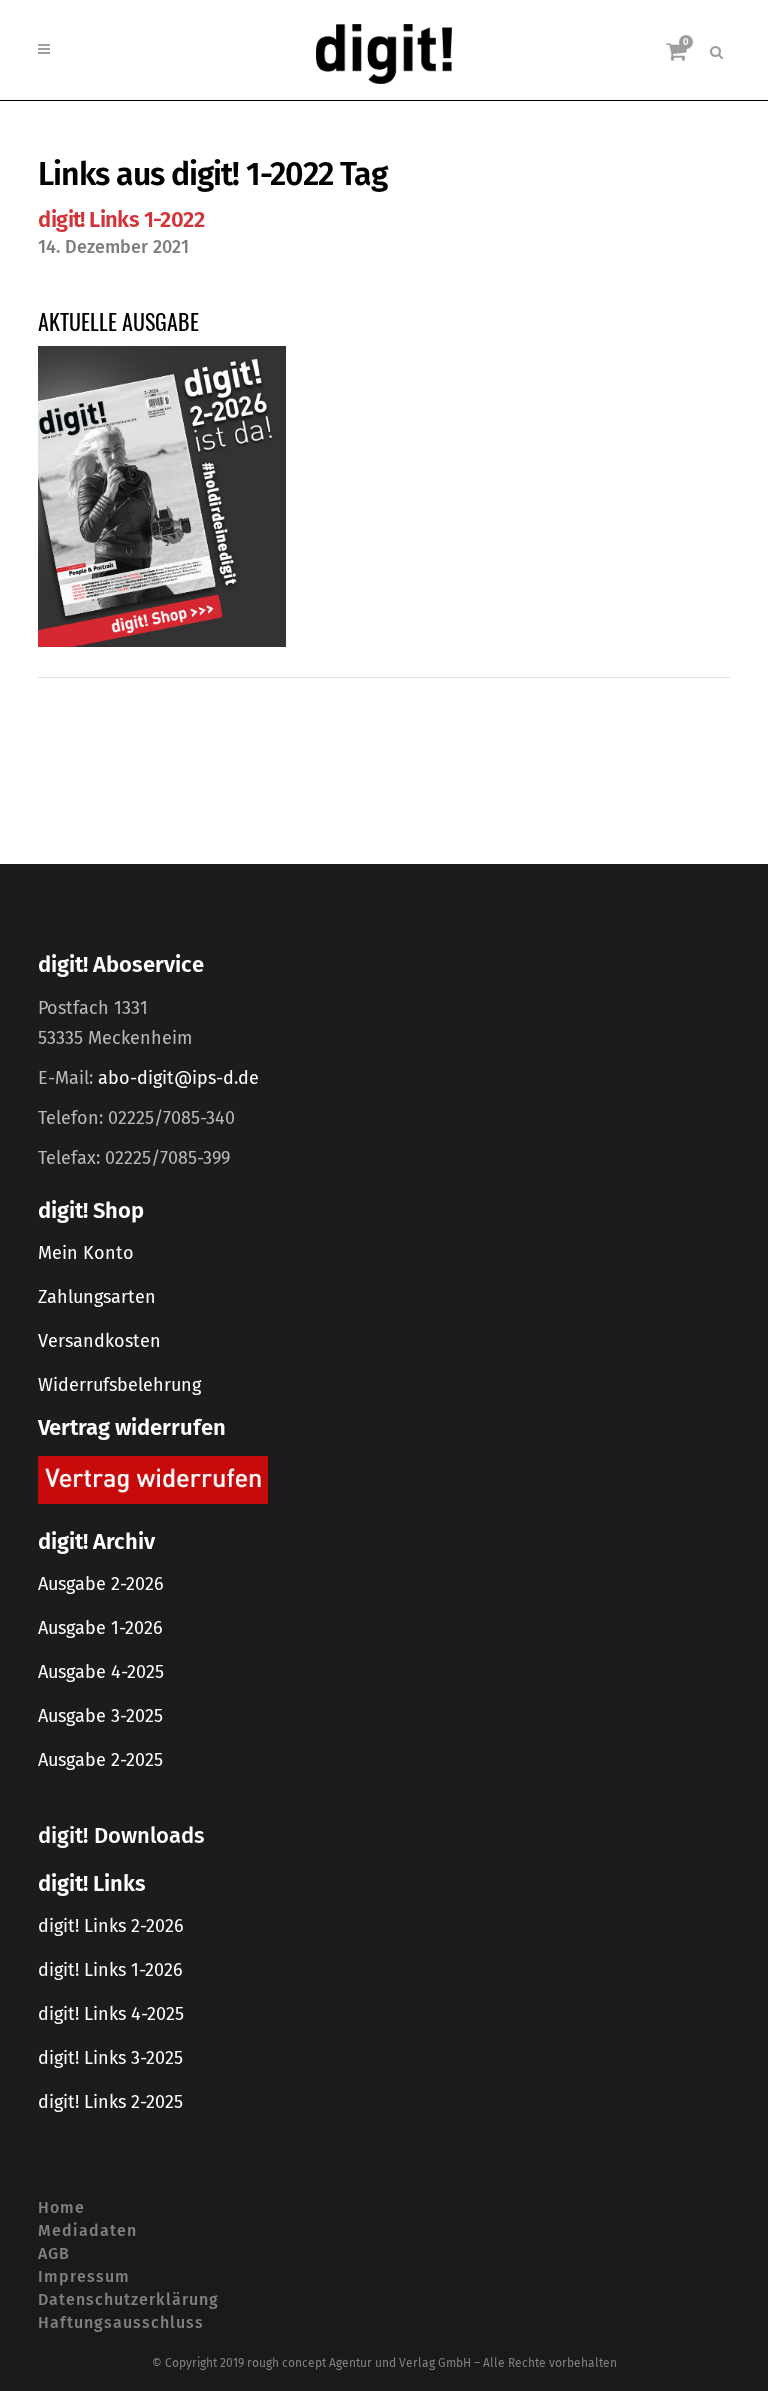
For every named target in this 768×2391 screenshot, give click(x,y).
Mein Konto (86, 1253)
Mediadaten (87, 2230)
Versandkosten (99, 1341)
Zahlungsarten (97, 1297)
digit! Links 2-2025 (110, 2102)
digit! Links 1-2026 (110, 1970)
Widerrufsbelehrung (119, 1385)
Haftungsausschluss (121, 2322)
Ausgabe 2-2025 (100, 1760)
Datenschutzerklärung (128, 2299)
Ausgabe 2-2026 (101, 1584)
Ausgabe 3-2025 (100, 1716)
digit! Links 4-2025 (111, 2014)
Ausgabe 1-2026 (100, 1628)
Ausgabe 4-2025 (101, 1672)
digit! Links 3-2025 (110, 2058)
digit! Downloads (121, 1835)
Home (61, 2207)
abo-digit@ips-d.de (178, 1078)
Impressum (84, 2276)
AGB (54, 2253)
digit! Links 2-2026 (111, 1926)
